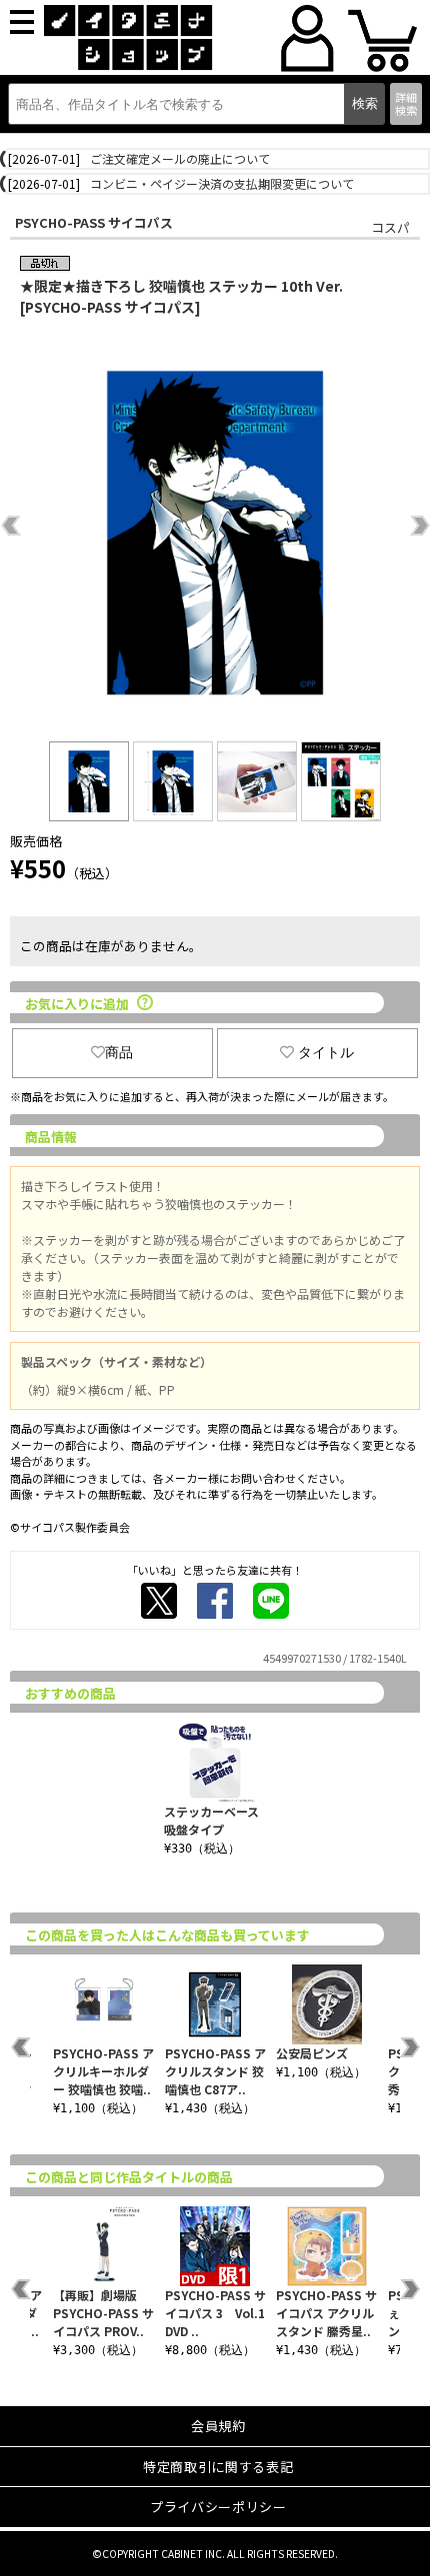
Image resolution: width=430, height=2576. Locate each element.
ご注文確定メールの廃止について (180, 158)
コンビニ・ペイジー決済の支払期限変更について (222, 183)
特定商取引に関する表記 (218, 2467)
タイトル (326, 1052)
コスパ (390, 227)
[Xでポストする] (159, 1601)
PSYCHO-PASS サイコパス (94, 222)
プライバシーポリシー (218, 2507)
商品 (119, 1052)
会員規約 (218, 2426)
